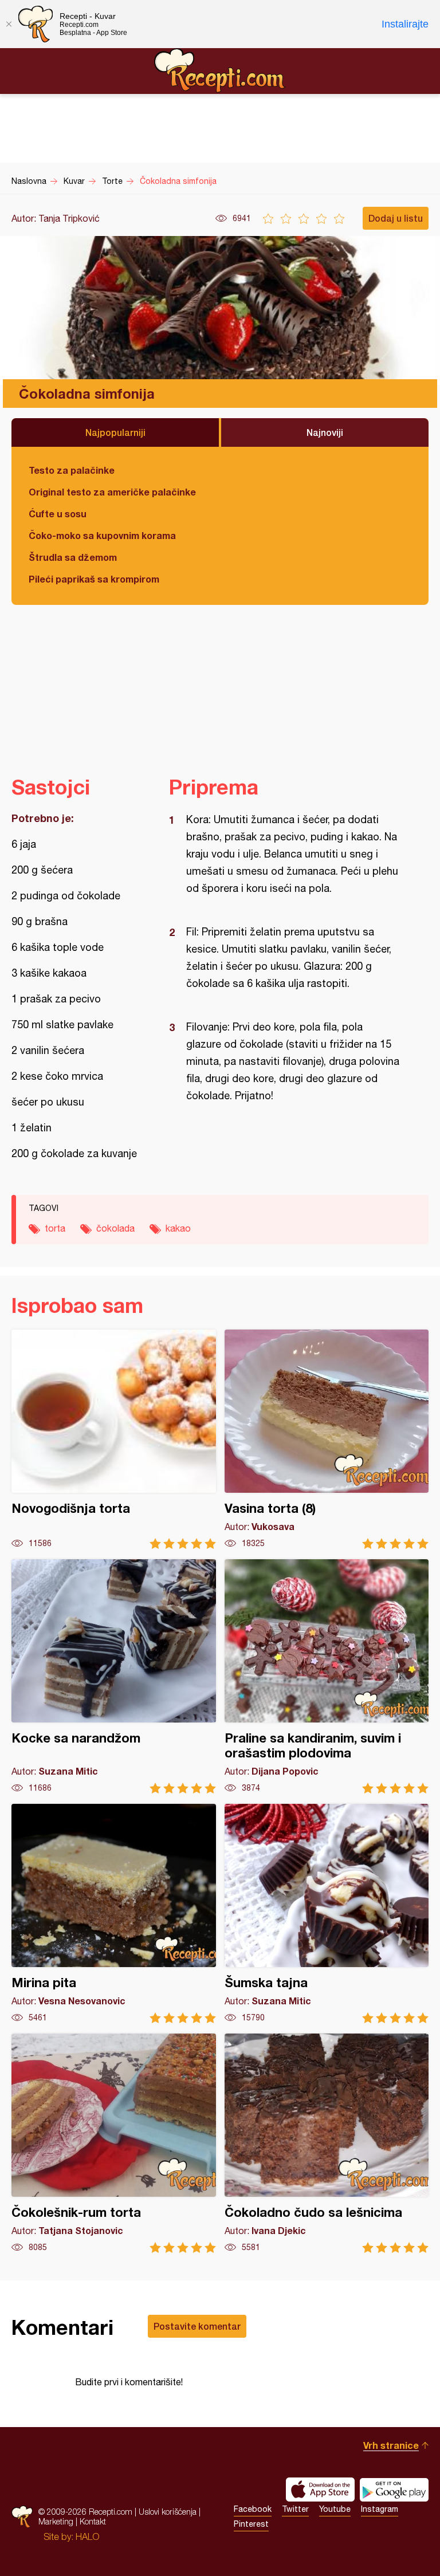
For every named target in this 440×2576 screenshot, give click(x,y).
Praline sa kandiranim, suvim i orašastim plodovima (327, 1676)
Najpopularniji (115, 432)
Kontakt (93, 2521)
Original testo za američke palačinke (112, 492)
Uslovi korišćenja (168, 2512)
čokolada (115, 1228)
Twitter (295, 2509)
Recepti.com (220, 70)
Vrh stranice (391, 2445)
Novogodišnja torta (114, 1439)
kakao (178, 1228)
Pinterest (251, 2524)
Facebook (253, 2509)
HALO (87, 2536)
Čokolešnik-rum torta (114, 2143)
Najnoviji (325, 432)
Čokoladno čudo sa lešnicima (327, 2143)
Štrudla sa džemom (73, 557)
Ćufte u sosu (58, 514)
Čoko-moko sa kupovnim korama (102, 535)
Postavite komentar (197, 2326)
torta (55, 1228)
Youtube (335, 2509)
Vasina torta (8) (327, 1439)
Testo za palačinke (72, 470)
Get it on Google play (394, 2490)
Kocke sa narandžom (114, 1676)
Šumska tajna (327, 1914)
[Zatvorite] (9, 24)
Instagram (380, 2509)
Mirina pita (114, 1914)
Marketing (56, 2521)
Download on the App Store (320, 2490)
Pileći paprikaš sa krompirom (94, 579)
